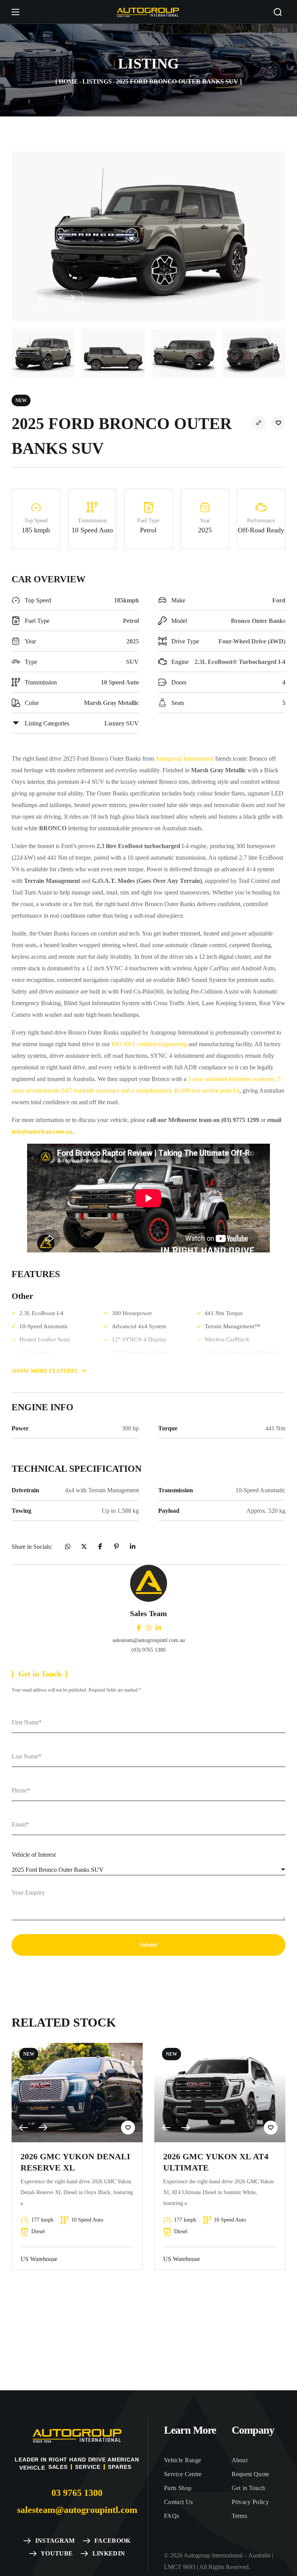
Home (68, 81)
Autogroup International (184, 759)
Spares (119, 2467)
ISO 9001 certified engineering (149, 1044)
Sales (58, 2467)
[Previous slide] (42, 298)
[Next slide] (70, 298)
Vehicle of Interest (34, 1855)
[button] (278, 12)
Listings (97, 81)
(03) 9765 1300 (148, 1650)
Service (88, 2467)
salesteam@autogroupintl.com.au (149, 1640)
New (21, 400)
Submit (149, 1945)
